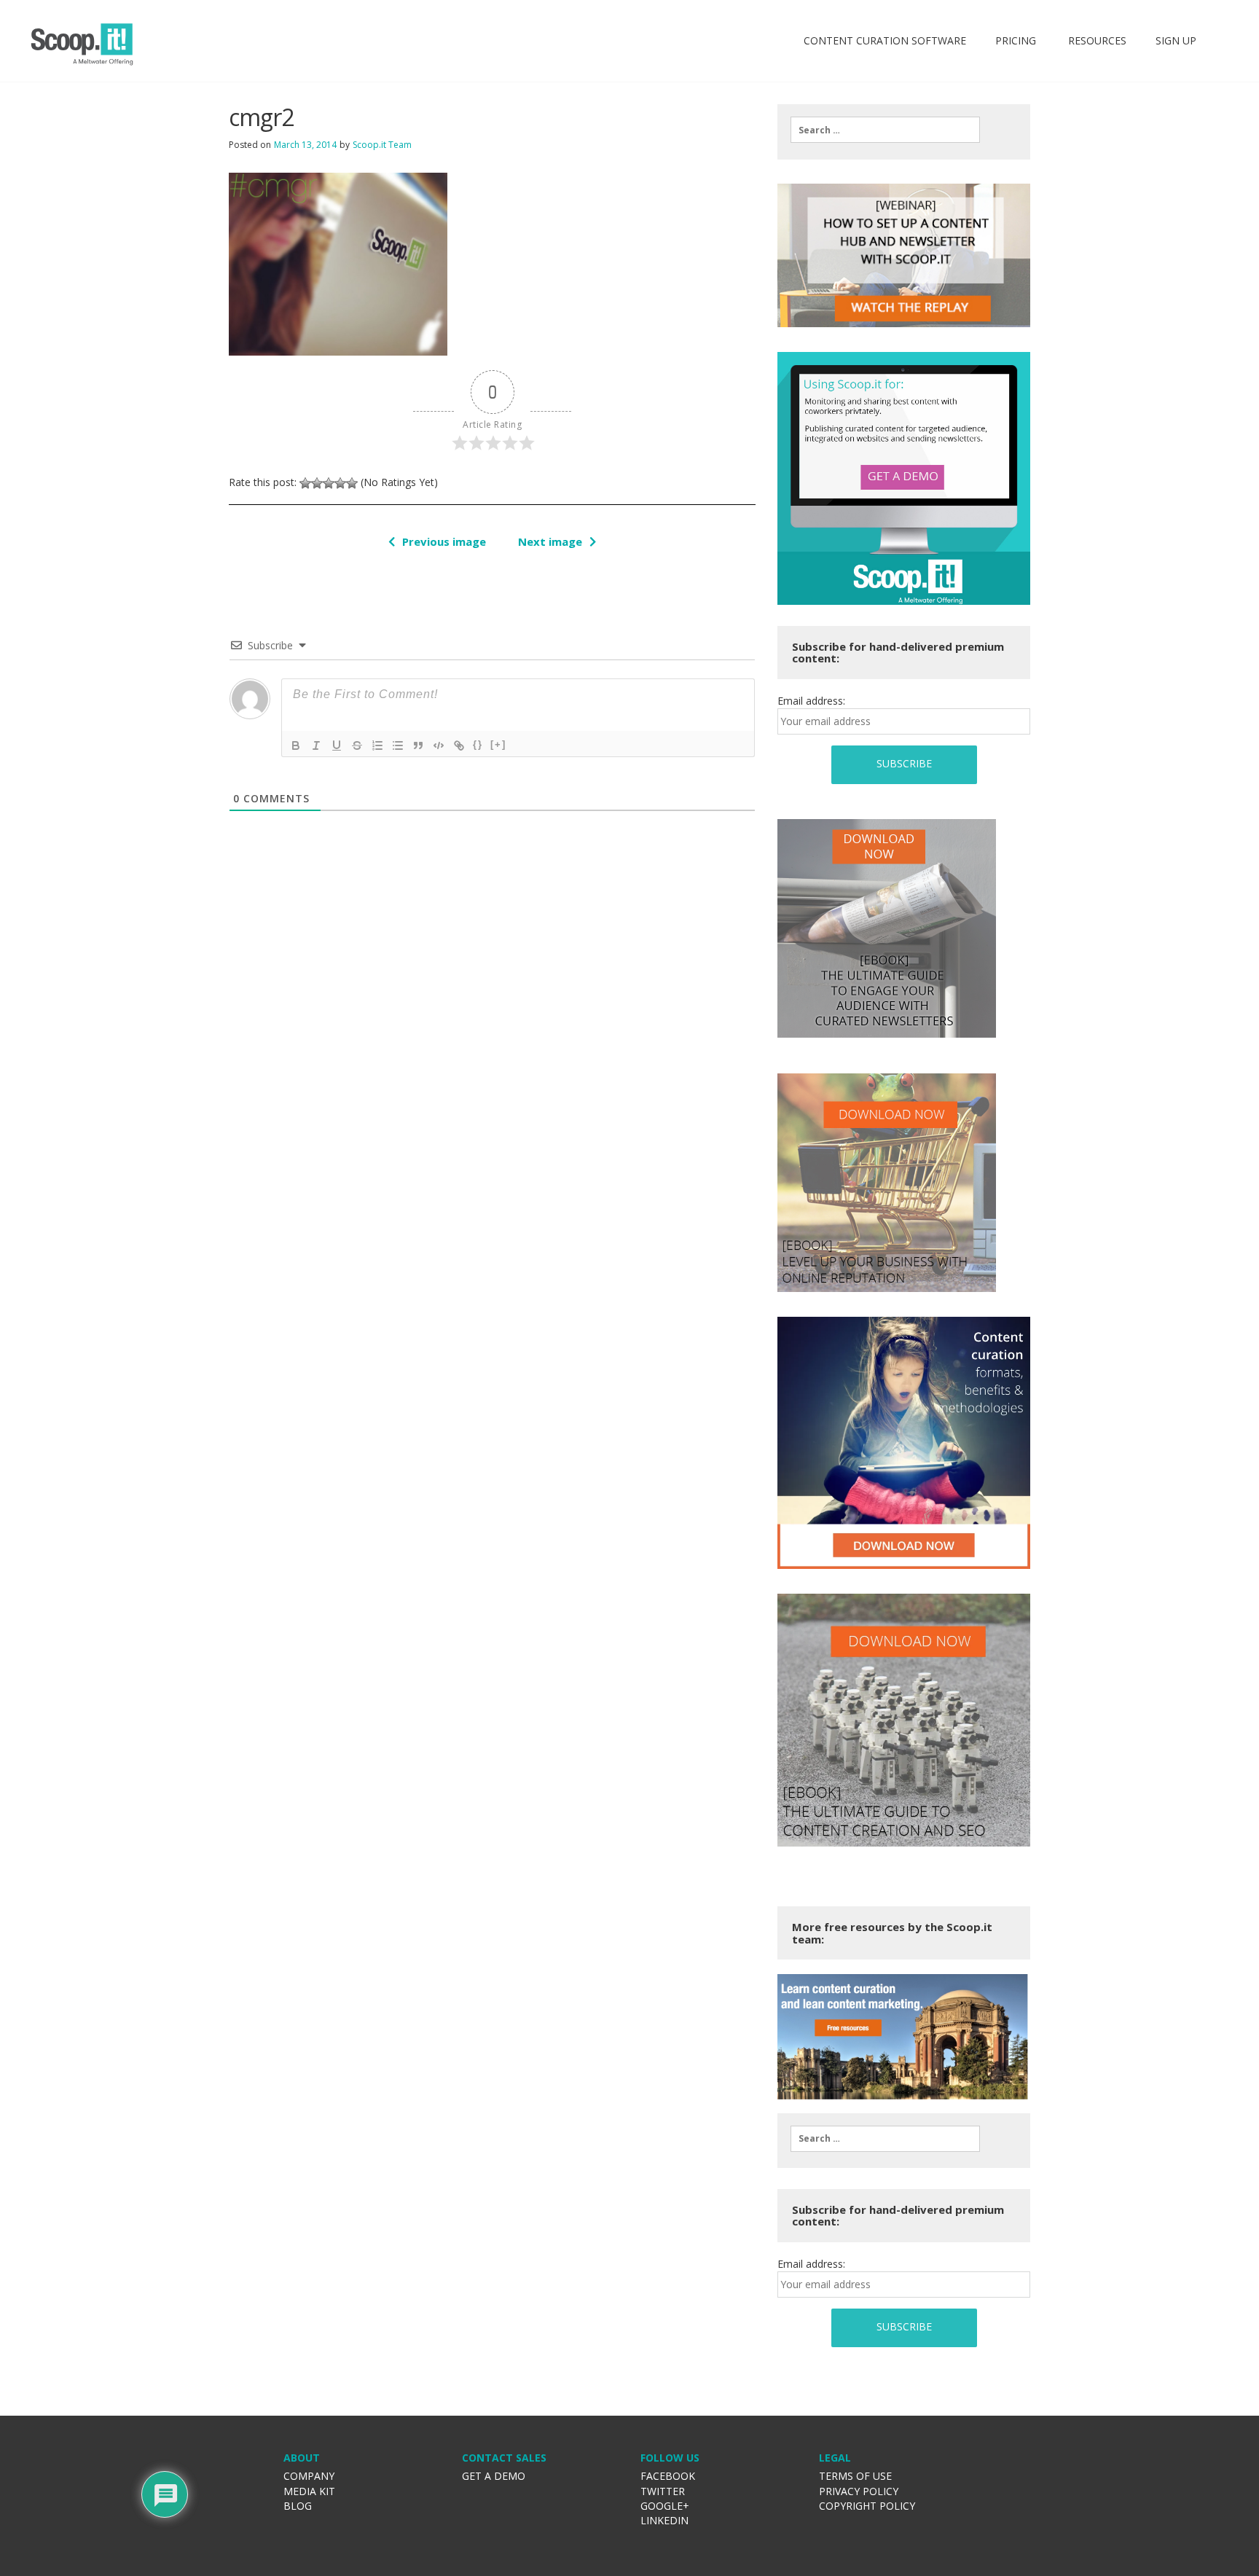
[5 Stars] (352, 483)
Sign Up (1176, 40)
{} (478, 744)
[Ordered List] (377, 745)
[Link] (459, 745)
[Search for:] (885, 130)
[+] (498, 744)
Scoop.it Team (382, 145)
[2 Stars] (317, 483)
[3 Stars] (329, 483)
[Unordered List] (398, 745)
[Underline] (337, 745)
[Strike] (357, 745)
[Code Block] (439, 745)
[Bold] (296, 745)
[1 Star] (305, 483)
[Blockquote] (418, 745)
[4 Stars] (340, 483)
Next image (550, 541)
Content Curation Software (885, 40)
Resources (1096, 40)
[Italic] (316, 745)
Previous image (444, 541)
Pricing (1016, 40)
